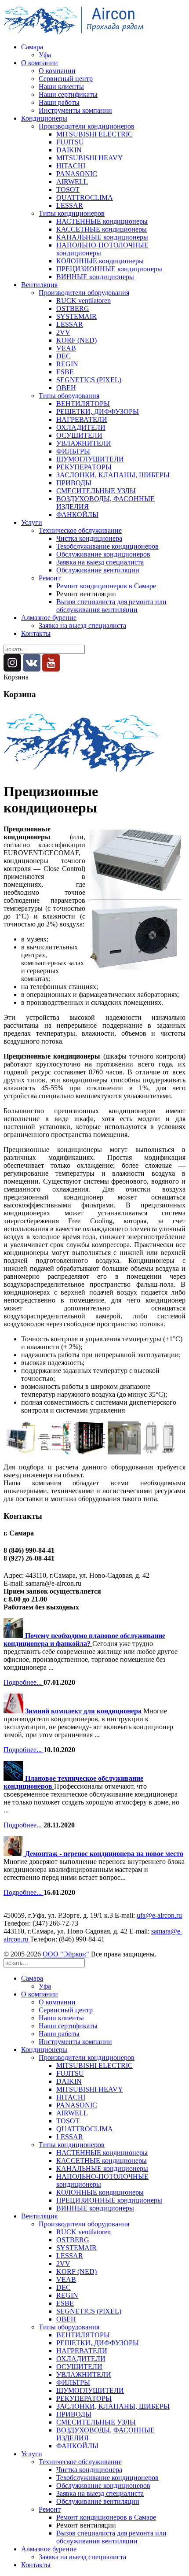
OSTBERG (73, 308)
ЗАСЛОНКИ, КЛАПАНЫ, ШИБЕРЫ (113, 475)
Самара (32, 47)
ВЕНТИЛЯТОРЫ (83, 404)
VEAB (66, 348)
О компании (40, 63)
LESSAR (70, 205)
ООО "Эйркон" (66, 1954)
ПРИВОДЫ (74, 483)
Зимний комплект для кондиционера (84, 1711)
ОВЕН (66, 388)
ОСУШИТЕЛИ (79, 435)
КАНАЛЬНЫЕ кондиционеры (102, 237)
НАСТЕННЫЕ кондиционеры (102, 221)
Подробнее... (24, 1682)
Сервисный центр (66, 79)
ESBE (65, 372)
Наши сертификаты (68, 94)
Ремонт (50, 578)
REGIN (67, 364)
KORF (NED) (76, 340)
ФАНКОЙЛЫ (77, 515)
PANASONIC (77, 174)
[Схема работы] (159, 1452)
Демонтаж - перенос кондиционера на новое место (104, 1854)
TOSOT (68, 190)
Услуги (32, 522)
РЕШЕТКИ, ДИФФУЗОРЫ (98, 411)
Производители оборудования (84, 293)
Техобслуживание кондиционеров (107, 546)
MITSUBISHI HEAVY (90, 158)
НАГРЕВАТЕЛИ (82, 419)
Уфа (45, 55)
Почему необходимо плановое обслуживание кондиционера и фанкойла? (84, 1640)
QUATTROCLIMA (85, 197)
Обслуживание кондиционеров (103, 554)
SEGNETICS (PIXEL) (89, 380)
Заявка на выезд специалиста (100, 562)
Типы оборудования (69, 396)
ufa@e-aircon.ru (159, 1915)
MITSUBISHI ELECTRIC (94, 134)
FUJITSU (70, 142)
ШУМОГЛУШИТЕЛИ (90, 459)
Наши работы (59, 102)
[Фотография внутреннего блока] (89, 1452)
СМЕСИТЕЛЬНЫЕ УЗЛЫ (96, 491)
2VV (63, 332)
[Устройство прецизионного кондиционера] (55, 1452)
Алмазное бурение (49, 618)
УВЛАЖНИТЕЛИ (84, 443)
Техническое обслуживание (80, 530)
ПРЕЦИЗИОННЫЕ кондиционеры (109, 269)
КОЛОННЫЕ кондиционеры (100, 261)
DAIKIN (69, 150)
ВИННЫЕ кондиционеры (95, 277)
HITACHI (71, 166)
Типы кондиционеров (72, 213)
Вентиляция (39, 285)
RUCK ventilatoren (84, 301)
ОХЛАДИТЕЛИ (81, 427)
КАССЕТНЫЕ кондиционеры (102, 229)
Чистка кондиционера (89, 538)
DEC (64, 356)
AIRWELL (72, 182)
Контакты (36, 633)
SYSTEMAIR (76, 316)
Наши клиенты (61, 87)
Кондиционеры (44, 118)
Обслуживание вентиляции (98, 570)
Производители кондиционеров (87, 126)
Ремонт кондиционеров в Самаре (106, 586)
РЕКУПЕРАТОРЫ (84, 467)
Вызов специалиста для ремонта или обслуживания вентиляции (111, 606)
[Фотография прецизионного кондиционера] (20, 1452)
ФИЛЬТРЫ (73, 451)
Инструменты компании (75, 110)
